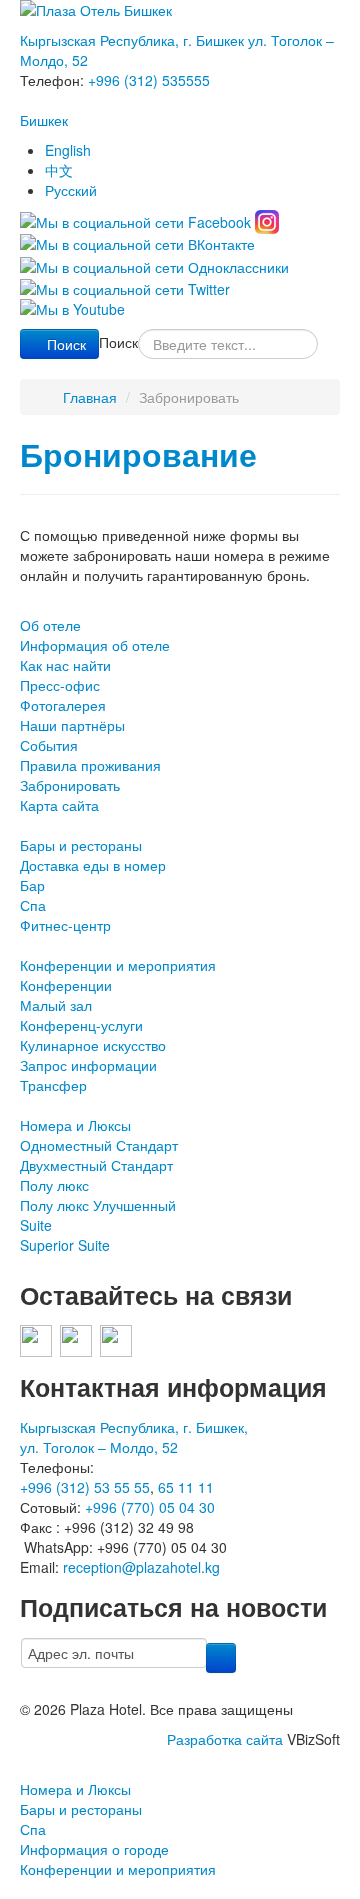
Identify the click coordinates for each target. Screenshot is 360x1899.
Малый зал (56, 1005)
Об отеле (50, 625)
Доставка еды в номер (93, 865)
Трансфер (53, 1085)
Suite (36, 1225)
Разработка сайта (225, 1739)
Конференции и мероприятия (118, 965)
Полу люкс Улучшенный (98, 1205)
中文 (59, 170)
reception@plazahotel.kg (141, 1567)
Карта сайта (59, 805)
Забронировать (70, 785)
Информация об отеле (95, 645)
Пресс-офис (60, 685)
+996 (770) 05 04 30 (150, 1507)
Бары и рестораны (81, 845)
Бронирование (138, 454)
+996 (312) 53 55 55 (85, 1487)
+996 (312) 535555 (149, 80)
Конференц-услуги (81, 1025)
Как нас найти (65, 665)
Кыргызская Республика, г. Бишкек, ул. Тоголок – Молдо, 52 (134, 1437)
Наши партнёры (72, 725)
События (49, 745)
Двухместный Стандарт (96, 1165)
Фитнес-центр (65, 925)
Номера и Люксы (75, 1125)
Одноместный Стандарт (99, 1145)
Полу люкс (54, 1185)
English (68, 150)
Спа (33, 905)
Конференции (66, 985)
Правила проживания (90, 765)
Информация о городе (94, 1849)
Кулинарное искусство (93, 1045)
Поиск (66, 344)
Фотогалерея (63, 705)
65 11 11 (186, 1487)
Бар (32, 885)
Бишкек (44, 120)
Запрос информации (88, 1065)
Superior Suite (65, 1245)
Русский (71, 190)
